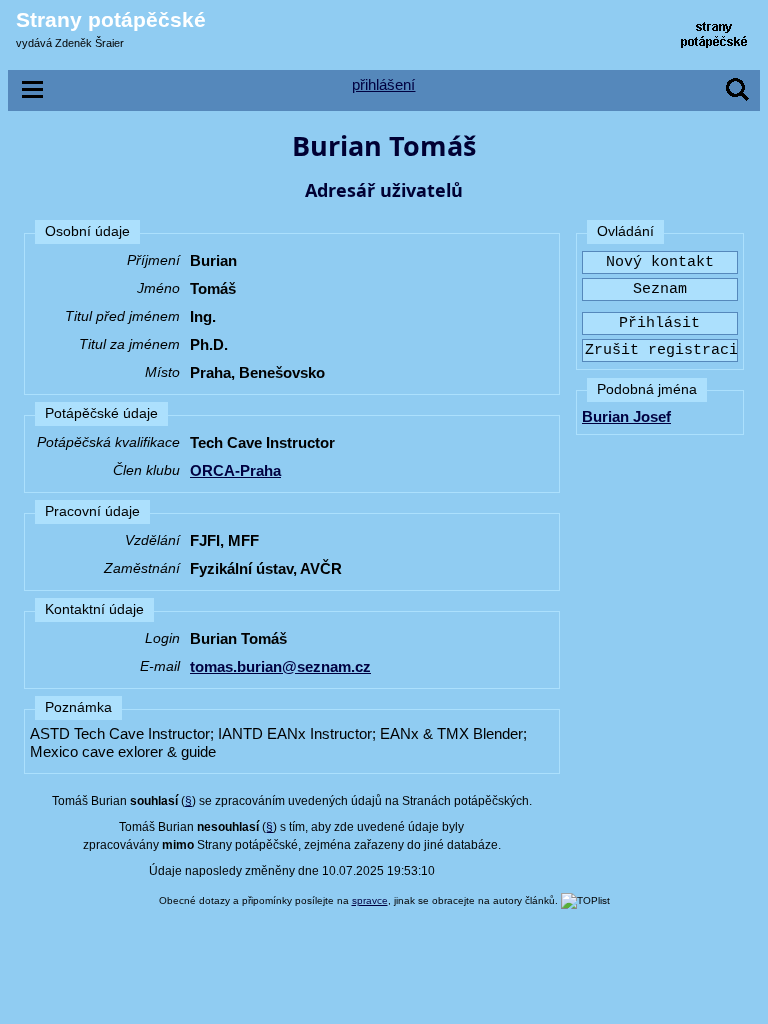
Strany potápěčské (111, 19)
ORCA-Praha (235, 470)
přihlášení (383, 84)
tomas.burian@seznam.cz (280, 666)
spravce (370, 900)
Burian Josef (626, 416)
